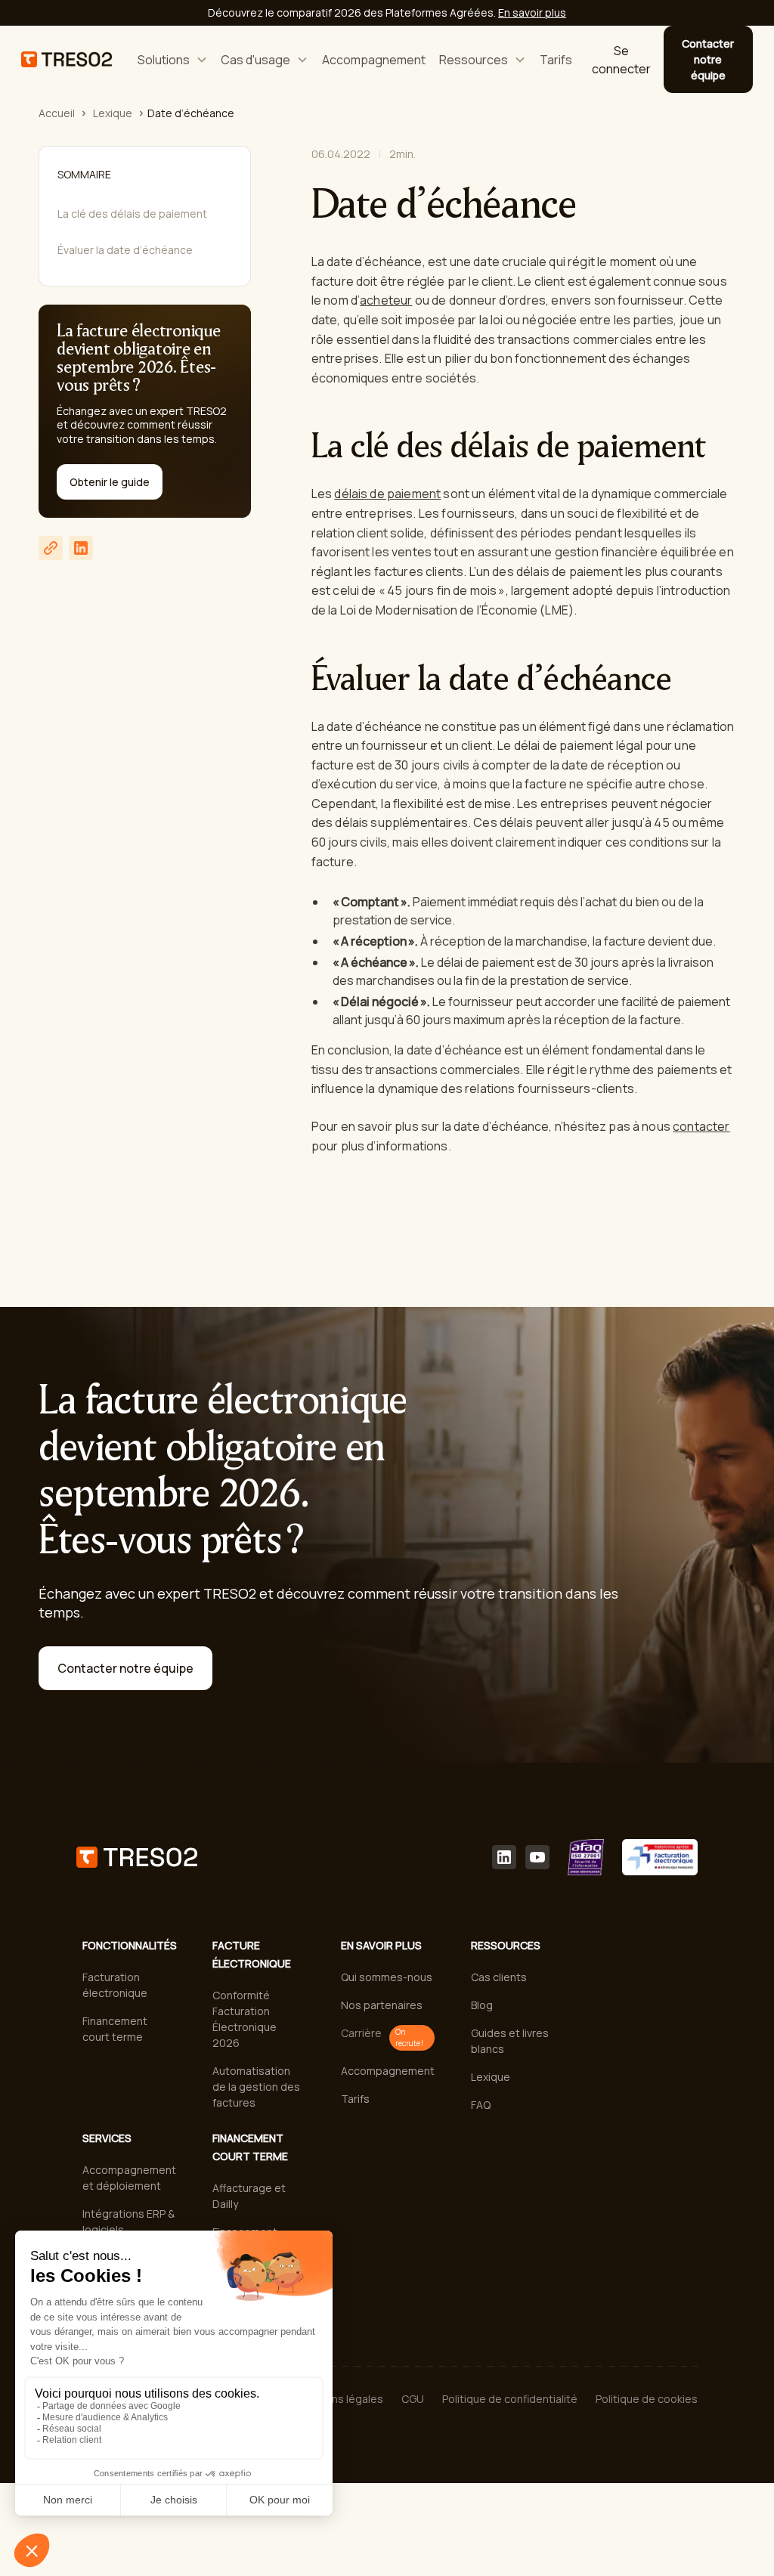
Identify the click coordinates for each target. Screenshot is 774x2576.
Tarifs (556, 60)
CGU (413, 2399)
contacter (701, 1126)
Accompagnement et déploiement (129, 2178)
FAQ (481, 2105)
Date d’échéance (191, 113)
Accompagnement (374, 60)
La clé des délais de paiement (132, 214)
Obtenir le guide (110, 482)
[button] (172, 59)
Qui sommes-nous (387, 1977)
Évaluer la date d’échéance (125, 250)
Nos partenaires (382, 2005)
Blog (482, 2005)
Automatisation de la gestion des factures (256, 2087)
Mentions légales (340, 2399)
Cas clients (499, 1977)
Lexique (113, 113)
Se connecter (621, 60)
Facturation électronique (115, 1985)
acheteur (386, 300)
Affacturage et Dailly (249, 2196)
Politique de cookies (647, 2399)
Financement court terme (115, 2029)
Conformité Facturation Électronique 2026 (245, 2019)
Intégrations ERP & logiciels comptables (128, 2229)
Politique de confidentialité (510, 2399)
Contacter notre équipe (708, 59)
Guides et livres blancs (510, 2041)
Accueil (57, 113)
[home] (67, 59)
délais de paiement (387, 494)
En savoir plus (532, 12)
